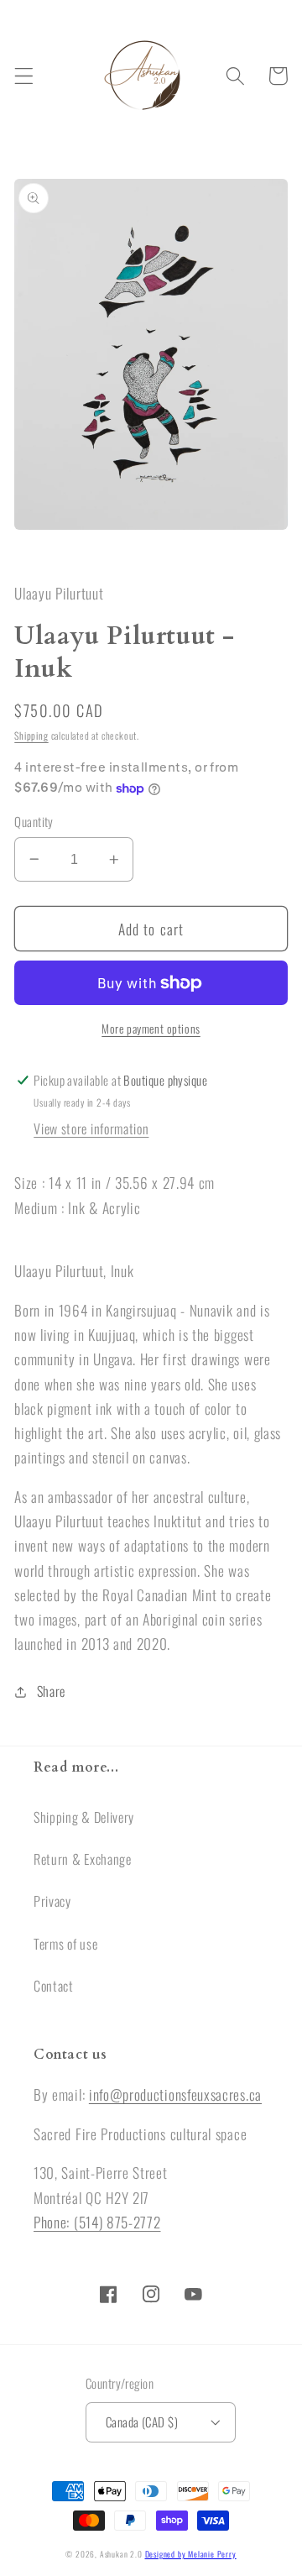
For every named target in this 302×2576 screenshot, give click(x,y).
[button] (24, 76)
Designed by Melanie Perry (191, 2554)
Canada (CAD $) (142, 2422)
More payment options (151, 1029)
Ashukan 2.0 (121, 2554)
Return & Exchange (83, 1859)
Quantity (34, 822)
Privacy (52, 1901)
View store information (91, 1128)
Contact (54, 1986)
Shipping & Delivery (84, 1817)
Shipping (31, 735)
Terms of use (65, 1944)
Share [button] (51, 1691)
